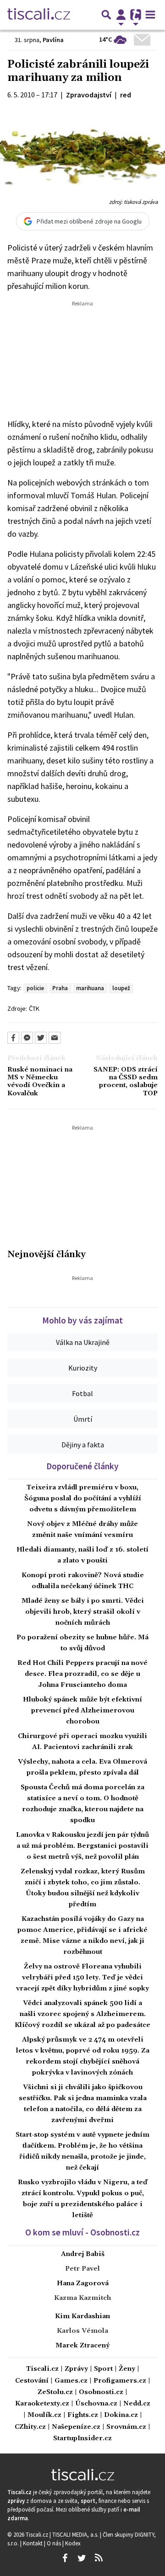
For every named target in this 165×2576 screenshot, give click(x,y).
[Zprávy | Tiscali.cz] (39, 15)
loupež (121, 988)
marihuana (90, 988)
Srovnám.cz (126, 2427)
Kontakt (33, 2543)
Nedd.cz (137, 2404)
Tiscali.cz (42, 2369)
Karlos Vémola (82, 2331)
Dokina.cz (121, 2415)
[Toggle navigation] (150, 15)
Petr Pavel (82, 2269)
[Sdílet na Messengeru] (27, 1038)
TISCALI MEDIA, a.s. (76, 2534)
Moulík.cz (44, 2415)
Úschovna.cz (96, 2404)
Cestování (32, 2381)
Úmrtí (83, 1419)
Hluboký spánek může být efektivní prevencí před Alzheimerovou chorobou (82, 1711)
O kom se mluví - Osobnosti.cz (82, 2232)
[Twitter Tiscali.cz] (82, 2558)
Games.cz (71, 2381)
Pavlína (53, 40)
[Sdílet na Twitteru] (41, 1038)
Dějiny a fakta (83, 1445)
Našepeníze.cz (76, 2427)
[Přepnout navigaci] (121, 15)
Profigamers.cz (120, 2381)
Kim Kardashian (82, 2316)
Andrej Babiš (83, 2254)
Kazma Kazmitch (82, 2298)
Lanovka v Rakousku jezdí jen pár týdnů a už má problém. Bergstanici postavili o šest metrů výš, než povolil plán (82, 1846)
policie (35, 988)
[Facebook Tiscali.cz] (65, 2558)
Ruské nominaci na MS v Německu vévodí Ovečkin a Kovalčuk (40, 1082)
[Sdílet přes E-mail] (55, 1038)
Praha (60, 988)
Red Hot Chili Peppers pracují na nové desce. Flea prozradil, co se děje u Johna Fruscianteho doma (82, 1674)
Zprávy (76, 2369)
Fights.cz (83, 2415)
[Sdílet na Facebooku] (13, 1038)
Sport (103, 2369)
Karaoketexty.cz (42, 2404)
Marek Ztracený (82, 2346)
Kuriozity (83, 1368)
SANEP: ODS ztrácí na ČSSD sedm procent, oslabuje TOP (126, 1082)
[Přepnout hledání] (106, 15)
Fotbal (82, 1393)
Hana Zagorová (83, 2283)
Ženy (127, 2369)
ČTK (34, 1008)
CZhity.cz (30, 2427)
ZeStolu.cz (55, 2392)
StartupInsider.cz (82, 2439)
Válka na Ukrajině (83, 1342)
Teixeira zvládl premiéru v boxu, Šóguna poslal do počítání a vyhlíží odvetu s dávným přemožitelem (83, 1499)
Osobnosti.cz (101, 2392)
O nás (55, 2543)
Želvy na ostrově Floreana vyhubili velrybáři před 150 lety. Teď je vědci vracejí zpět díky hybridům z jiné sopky (82, 1978)
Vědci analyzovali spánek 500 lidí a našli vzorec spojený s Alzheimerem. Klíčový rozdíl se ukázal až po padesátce (82, 2014)
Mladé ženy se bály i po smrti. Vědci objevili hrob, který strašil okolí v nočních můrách (83, 1612)
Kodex (73, 2543)
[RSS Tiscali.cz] (99, 2558)
